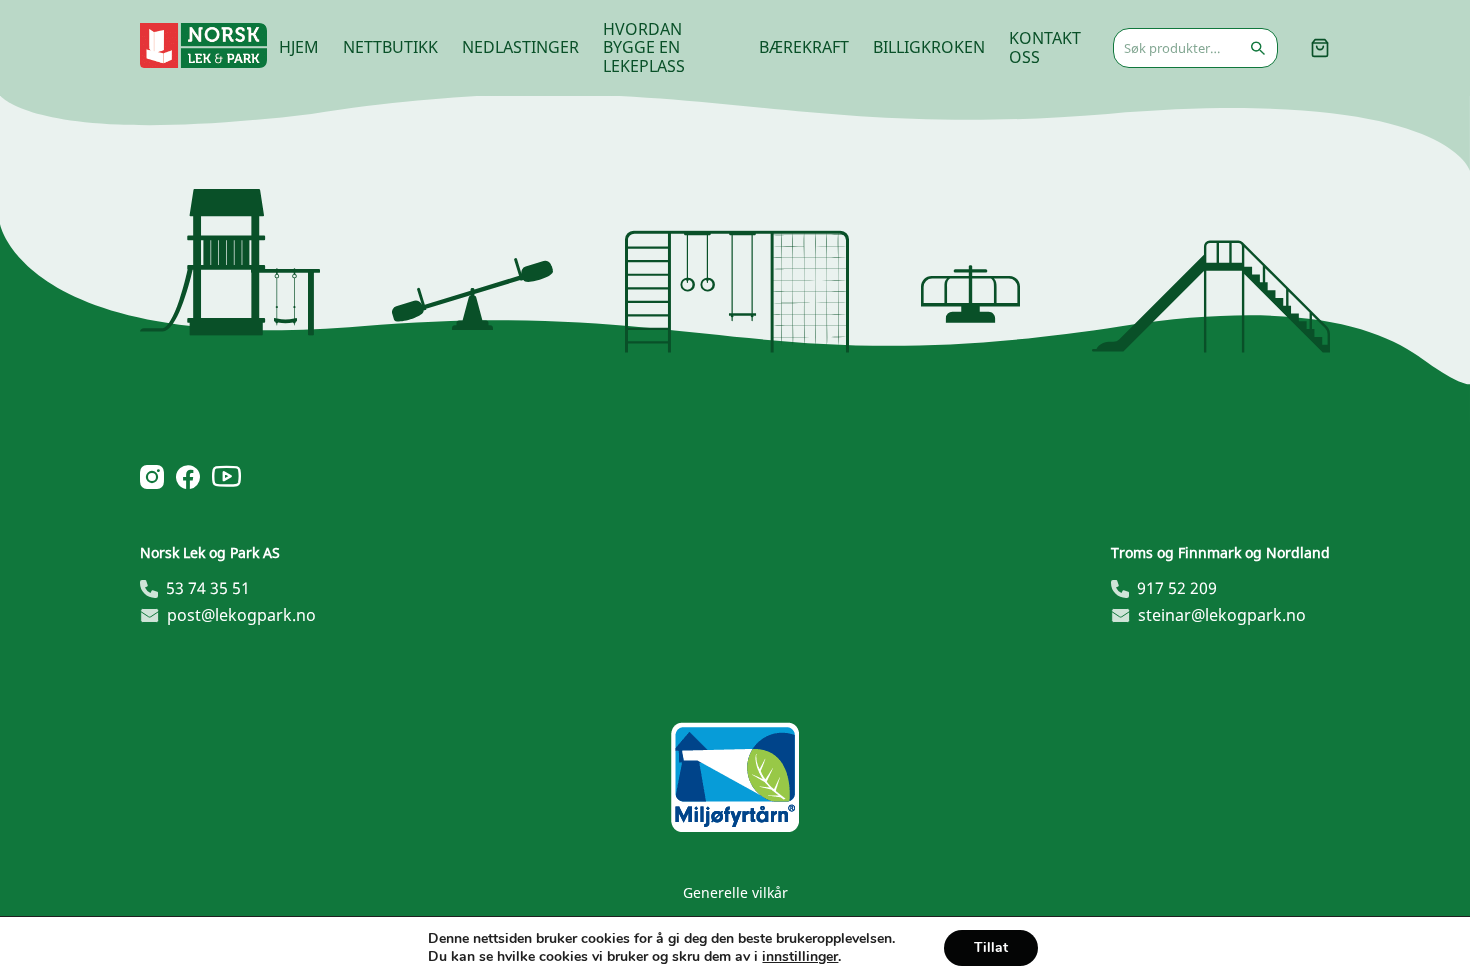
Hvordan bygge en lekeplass (644, 47)
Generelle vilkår (735, 892)
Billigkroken (929, 47)
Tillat (991, 947)
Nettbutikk (390, 47)
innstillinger (800, 957)
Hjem (299, 47)
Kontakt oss (1045, 47)
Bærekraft (804, 47)
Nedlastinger (520, 47)
